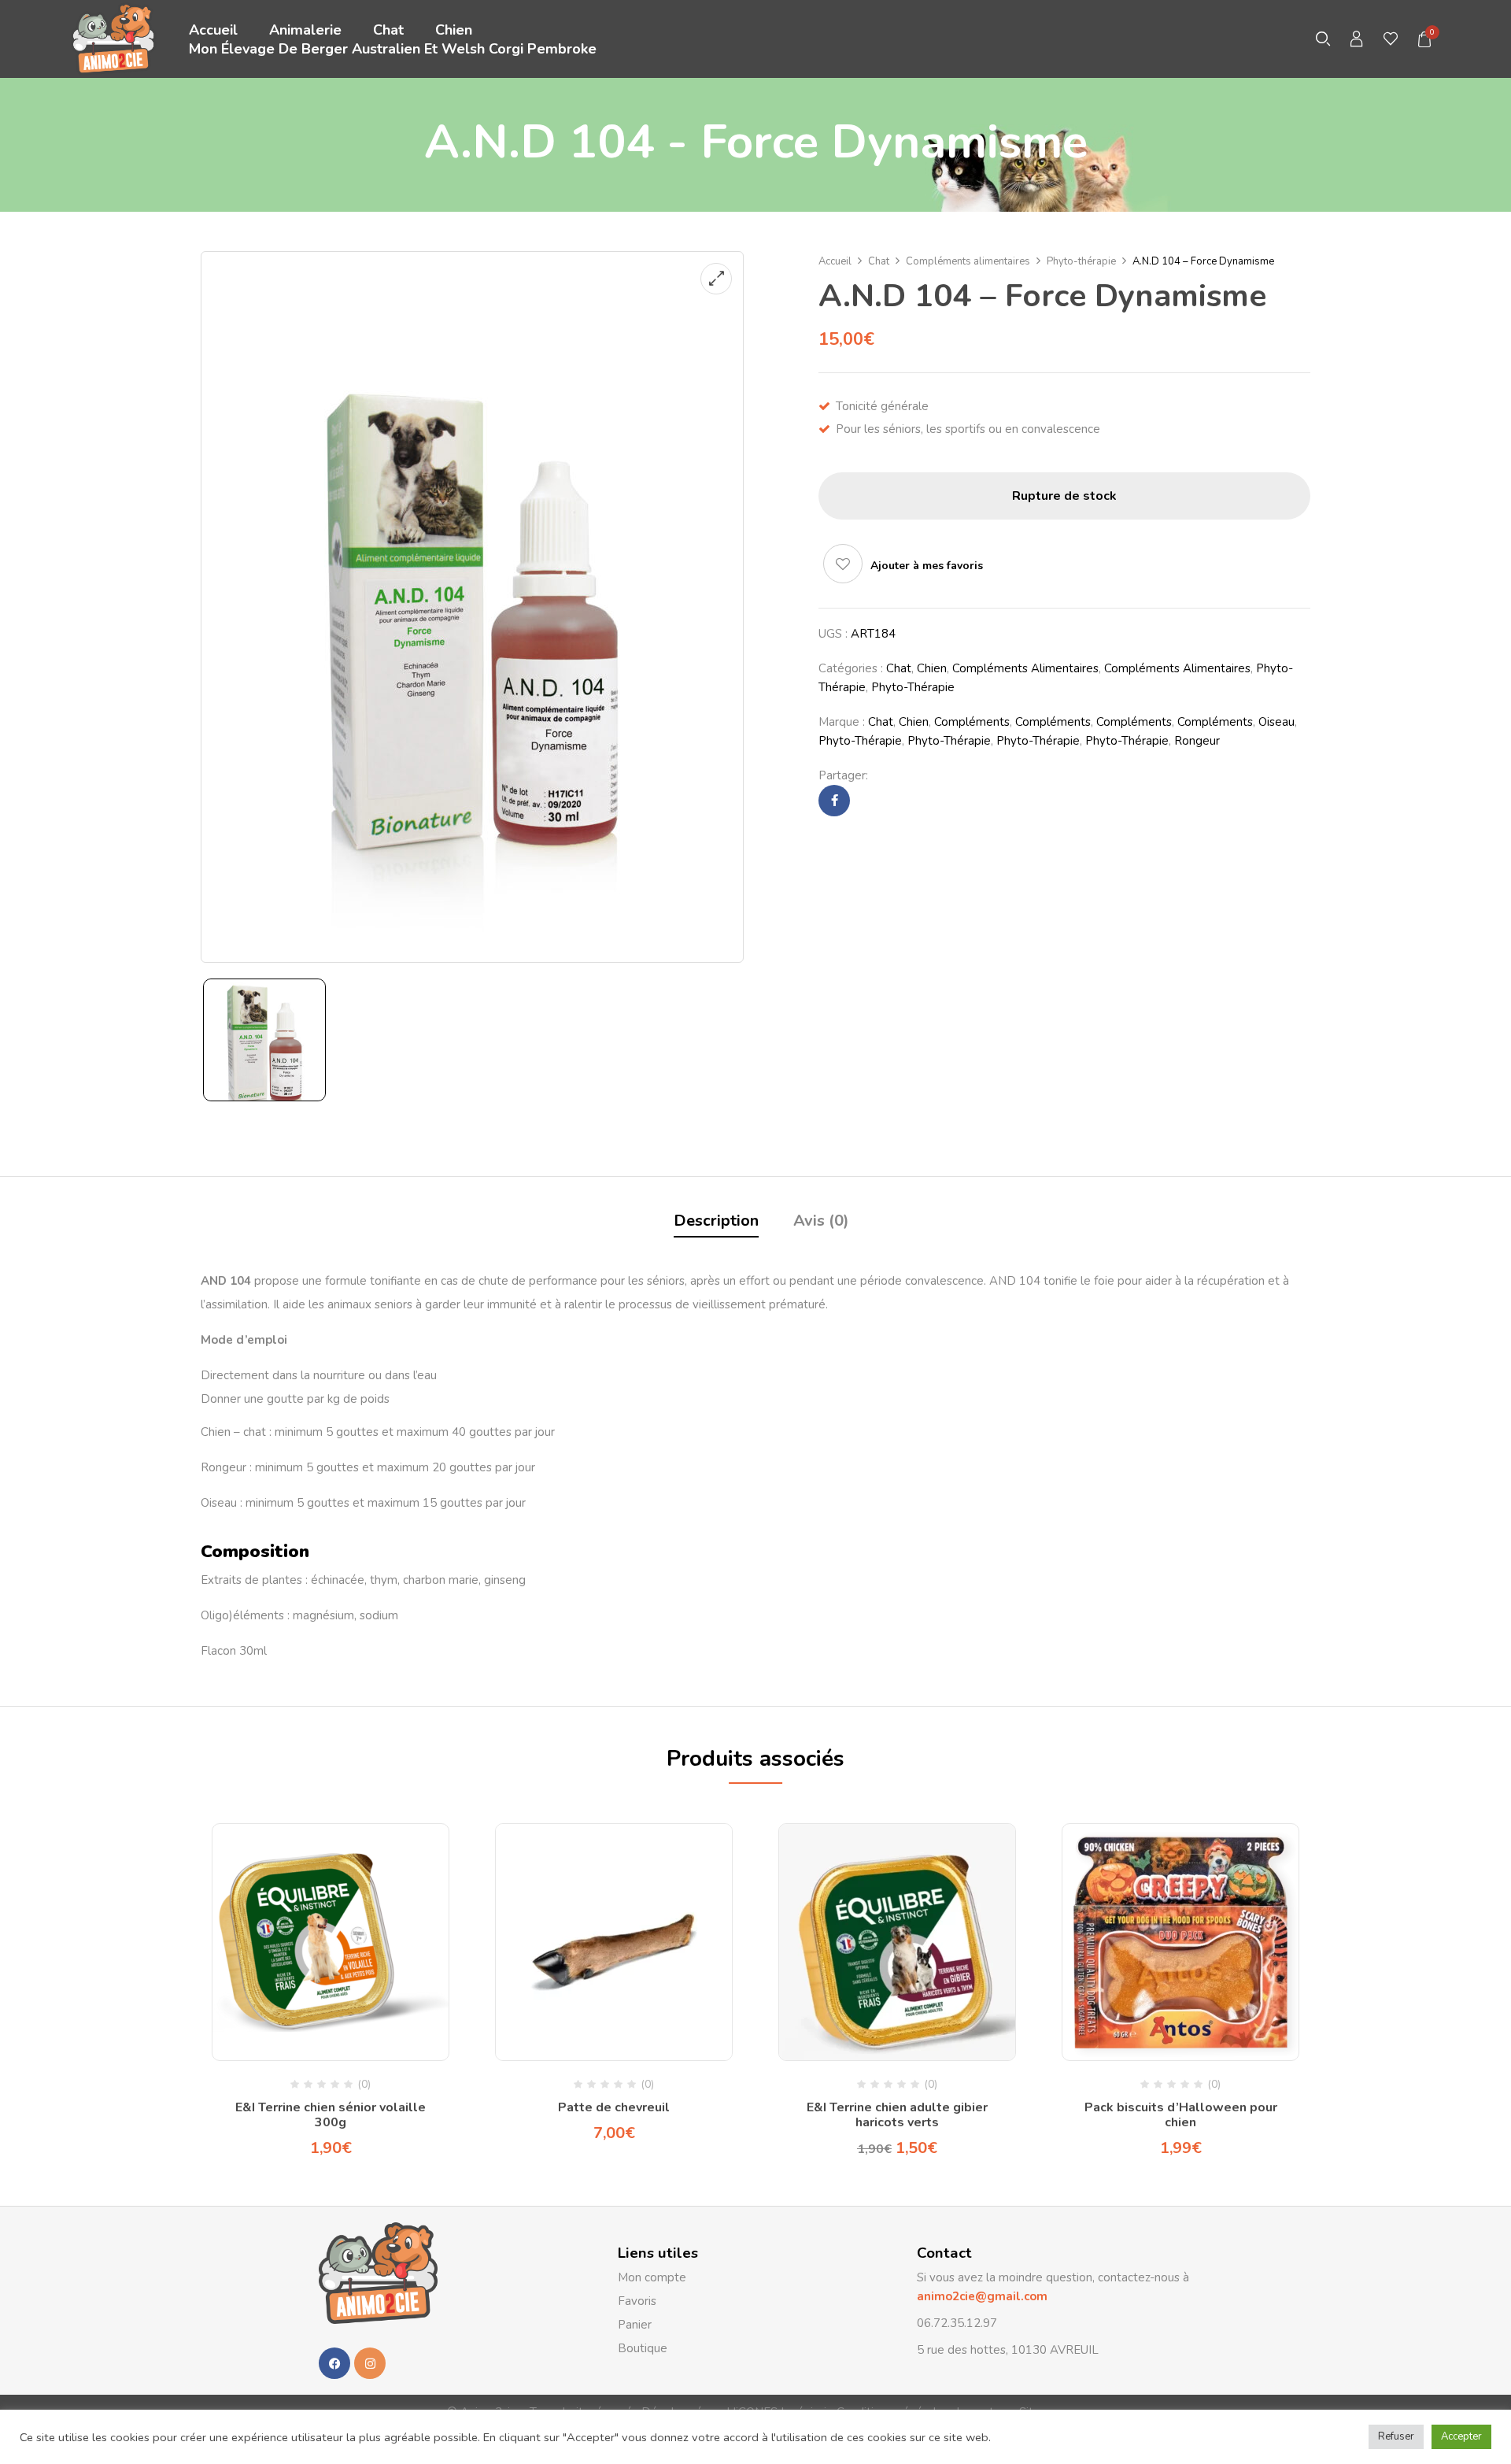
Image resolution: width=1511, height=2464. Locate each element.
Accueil (835, 261)
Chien (932, 668)
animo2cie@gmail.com (982, 2296)
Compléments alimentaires (968, 261)
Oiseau (1276, 722)
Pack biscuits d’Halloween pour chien (1181, 2115)
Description (716, 1221)
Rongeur (1197, 741)
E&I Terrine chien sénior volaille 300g (331, 2115)
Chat (879, 261)
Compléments (972, 722)
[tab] (716, 1223)
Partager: (843, 775)
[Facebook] (835, 801)
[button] (1425, 39)
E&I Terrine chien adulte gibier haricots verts (897, 2115)
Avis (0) (821, 1221)
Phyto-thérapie (1081, 261)
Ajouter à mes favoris (927, 566)
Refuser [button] (1396, 2436)
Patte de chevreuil (614, 2107)
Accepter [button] (1461, 2436)
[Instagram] (370, 2363)
